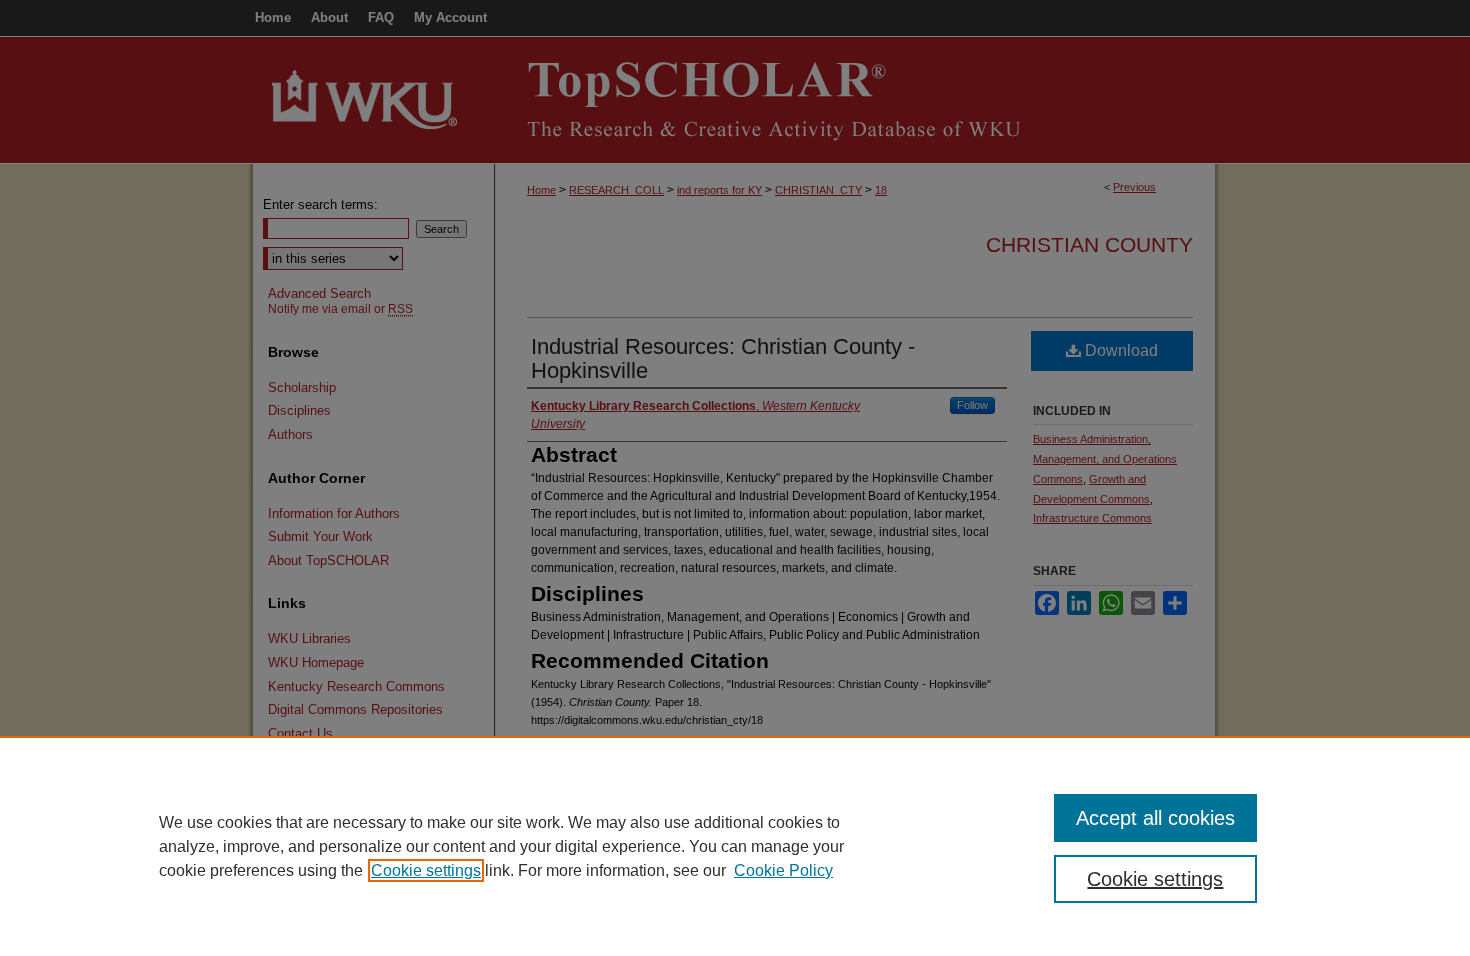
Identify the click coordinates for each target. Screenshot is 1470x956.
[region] (735, 846)
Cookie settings (426, 870)
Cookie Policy (783, 870)
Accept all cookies (1155, 818)
